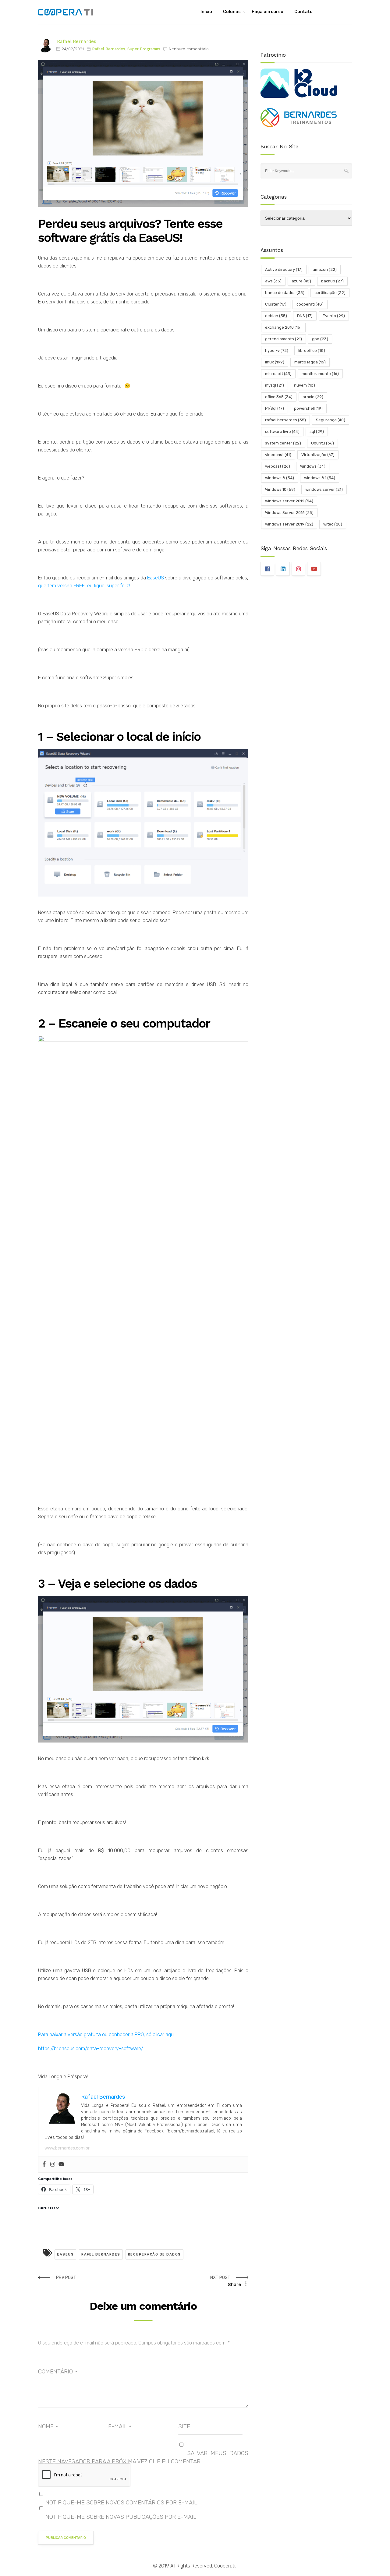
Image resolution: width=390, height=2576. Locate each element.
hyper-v (277, 350)
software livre (282, 432)
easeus (65, 2254)
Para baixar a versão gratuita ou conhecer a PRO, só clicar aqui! (107, 2035)
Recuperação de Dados (154, 2254)
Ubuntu (323, 443)
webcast (278, 466)
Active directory (284, 269)
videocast (278, 455)
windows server (324, 489)
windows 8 (280, 478)
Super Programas (144, 49)
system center (283, 443)
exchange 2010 (283, 327)
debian (276, 316)
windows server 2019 (289, 524)
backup (332, 281)
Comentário (58, 2371)
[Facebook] (44, 2165)
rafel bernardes (101, 2254)
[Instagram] (53, 2165)
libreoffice (312, 350)
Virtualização (318, 455)
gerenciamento (284, 339)
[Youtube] (61, 2165)
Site (184, 2426)
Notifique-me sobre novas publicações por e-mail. (121, 2517)
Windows (313, 466)
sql (317, 432)
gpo (320, 339)
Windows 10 (280, 489)
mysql (275, 385)
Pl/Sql (275, 408)
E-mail (120, 2426)
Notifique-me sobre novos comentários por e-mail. (122, 2502)
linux (275, 362)
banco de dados (285, 293)
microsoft (278, 374)
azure (301, 281)
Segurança (331, 420)
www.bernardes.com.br (67, 2148)
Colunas (232, 12)
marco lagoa (310, 362)
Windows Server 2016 (289, 513)
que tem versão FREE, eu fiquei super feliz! (84, 586)
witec (333, 524)
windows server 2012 (289, 501)
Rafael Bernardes (77, 41)
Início (206, 12)
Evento (334, 316)
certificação (330, 293)
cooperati (310, 304)
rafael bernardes (285, 420)
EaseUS (156, 578)
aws (273, 281)
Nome (48, 2426)
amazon (325, 269)
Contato (303, 12)
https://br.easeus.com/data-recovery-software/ (91, 2049)
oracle (313, 397)
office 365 (279, 397)
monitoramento (320, 374)
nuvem (305, 385)
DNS (305, 316)
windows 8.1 (320, 478)
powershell (308, 408)
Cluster (276, 304)
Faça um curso (268, 12)
